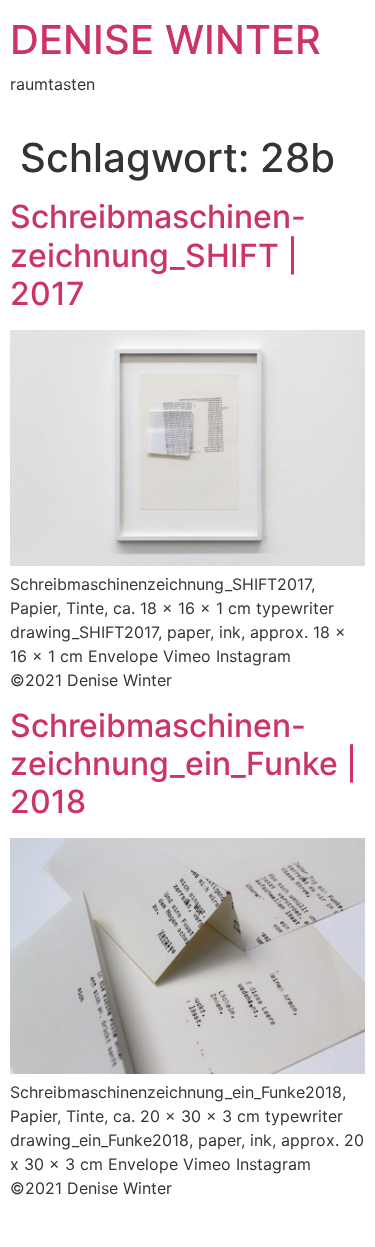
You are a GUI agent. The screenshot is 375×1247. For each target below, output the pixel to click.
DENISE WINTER (165, 39)
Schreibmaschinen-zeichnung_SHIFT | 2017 (158, 255)
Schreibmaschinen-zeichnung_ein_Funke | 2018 (183, 764)
